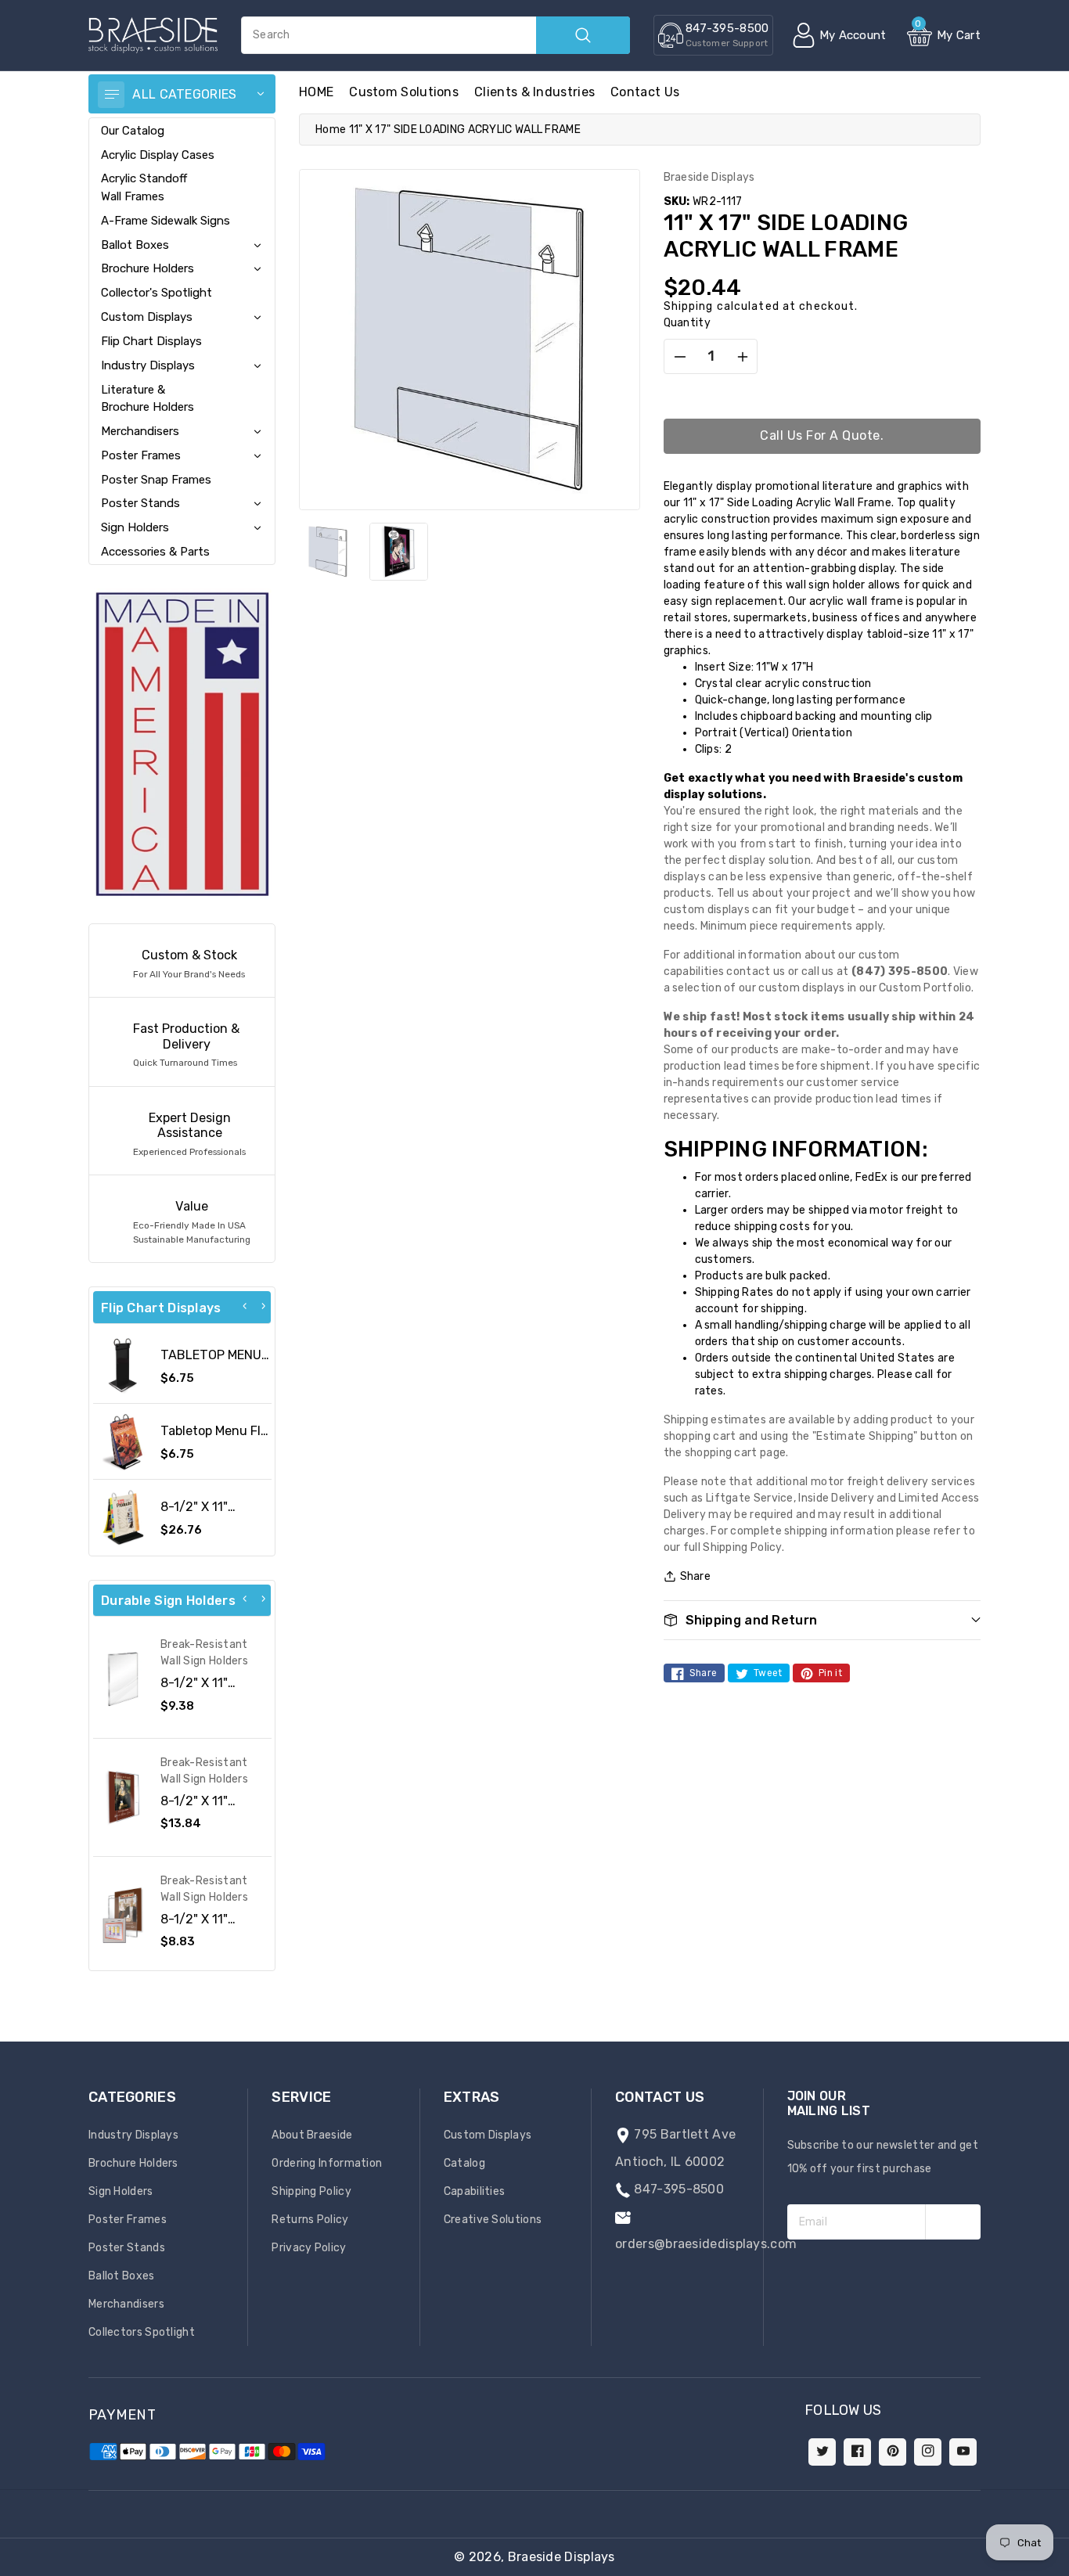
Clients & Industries (534, 92)
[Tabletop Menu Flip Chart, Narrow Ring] (123, 1441)
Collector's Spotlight (157, 293)
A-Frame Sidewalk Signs (166, 221)
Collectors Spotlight (142, 2332)
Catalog (464, 2163)
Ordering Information (327, 2163)
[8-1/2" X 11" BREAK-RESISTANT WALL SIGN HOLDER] (123, 1797)
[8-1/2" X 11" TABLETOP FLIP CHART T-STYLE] (123, 1517)
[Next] (263, 1306)
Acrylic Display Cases (158, 155)
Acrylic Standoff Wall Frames (144, 187)
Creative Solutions (493, 2220)
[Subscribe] (953, 2222)
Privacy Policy (309, 2248)
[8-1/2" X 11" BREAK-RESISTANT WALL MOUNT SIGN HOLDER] (123, 1916)
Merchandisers (140, 431)
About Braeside (312, 2135)
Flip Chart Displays (151, 341)
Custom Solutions (404, 92)
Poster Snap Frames (156, 480)
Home (331, 130)
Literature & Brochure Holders (148, 398)
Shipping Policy (311, 2191)
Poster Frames (141, 455)
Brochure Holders (148, 268)
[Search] (583, 35)
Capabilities (475, 2191)
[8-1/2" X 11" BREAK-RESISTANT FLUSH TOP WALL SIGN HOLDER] (123, 1679)
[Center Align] (111, 95)
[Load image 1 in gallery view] (328, 552)
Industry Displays (148, 365)
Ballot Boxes (135, 245)
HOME (316, 92)
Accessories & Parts (155, 552)
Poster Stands (140, 503)
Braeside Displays (561, 2557)
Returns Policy (310, 2220)
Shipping (689, 306)
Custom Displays (147, 317)
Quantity (687, 323)
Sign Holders (135, 527)
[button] (1068, 2568)
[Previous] (245, 1306)
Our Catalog (133, 131)
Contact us (645, 92)
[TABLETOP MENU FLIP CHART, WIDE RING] (123, 1365)
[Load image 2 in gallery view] (398, 552)
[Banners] (182, 744)
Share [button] (696, 1576)
